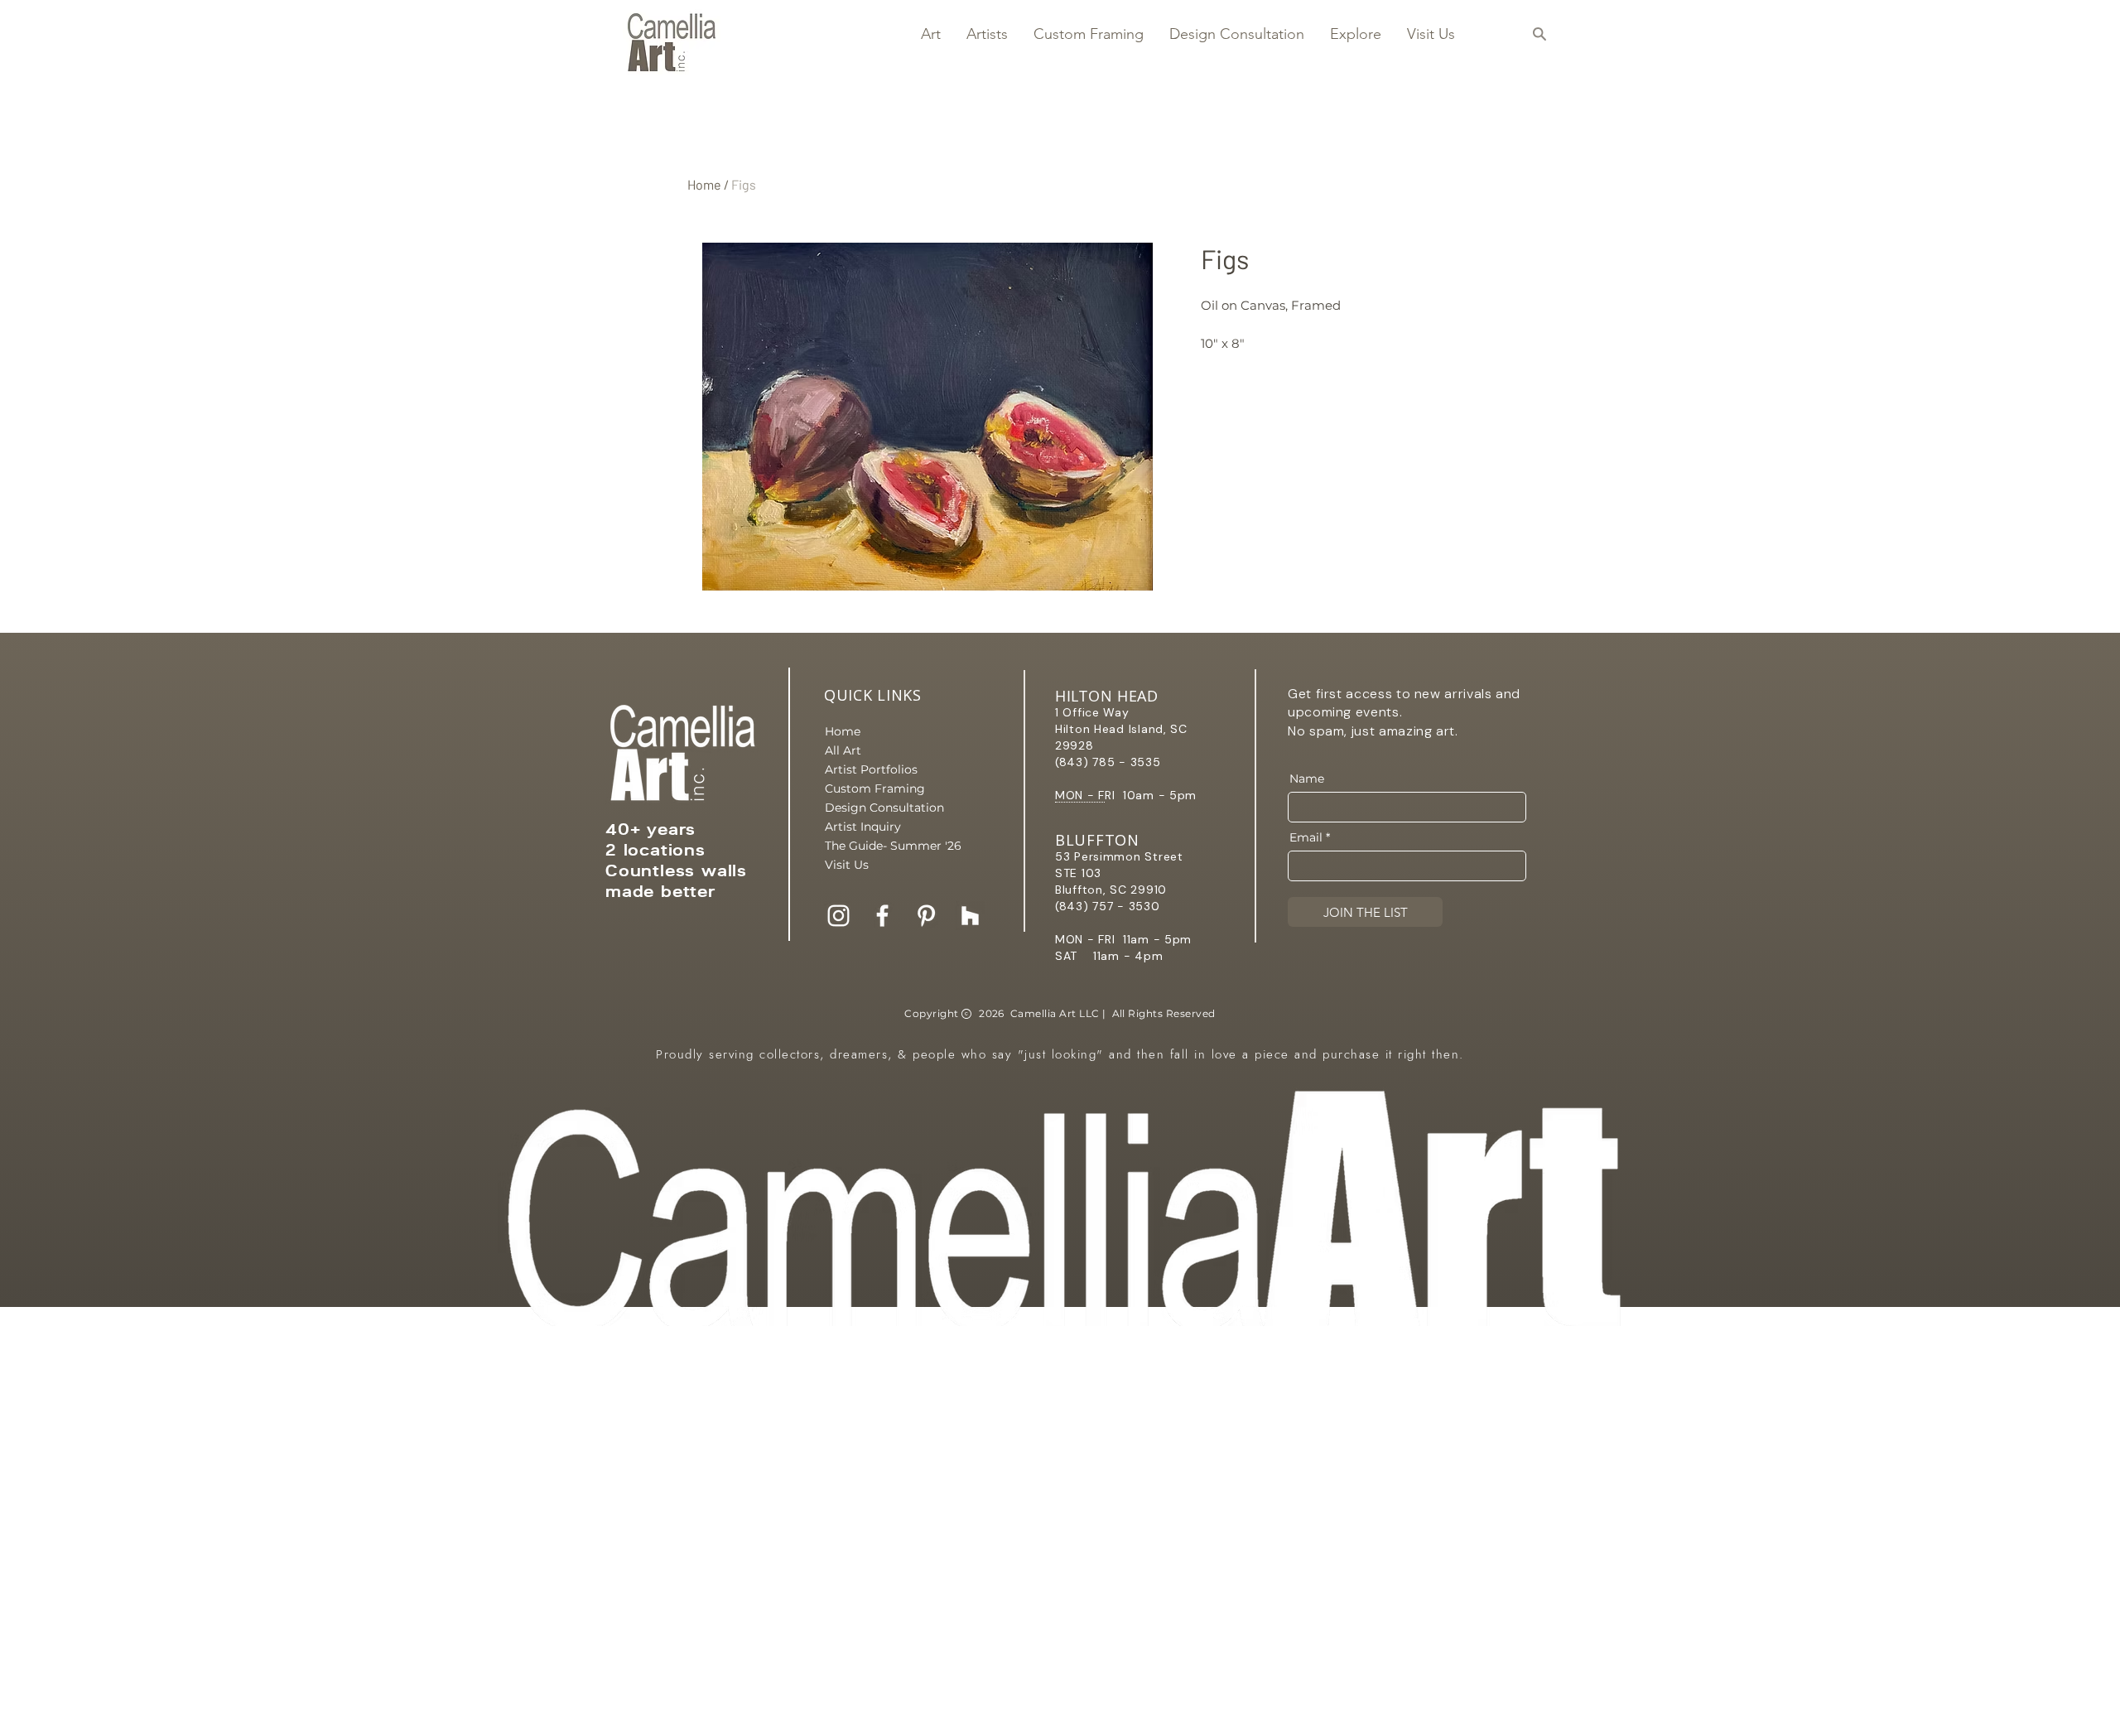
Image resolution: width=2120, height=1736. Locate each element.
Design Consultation (883, 808)
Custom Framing (875, 788)
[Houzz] (970, 916)
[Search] (1539, 34)
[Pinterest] (926, 916)
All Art (843, 750)
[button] (930, 34)
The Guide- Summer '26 (883, 846)
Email (1306, 837)
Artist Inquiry (863, 827)
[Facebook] (882, 916)
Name (1307, 779)
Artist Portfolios (871, 769)
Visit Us (847, 865)
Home (704, 184)
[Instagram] (838, 916)
